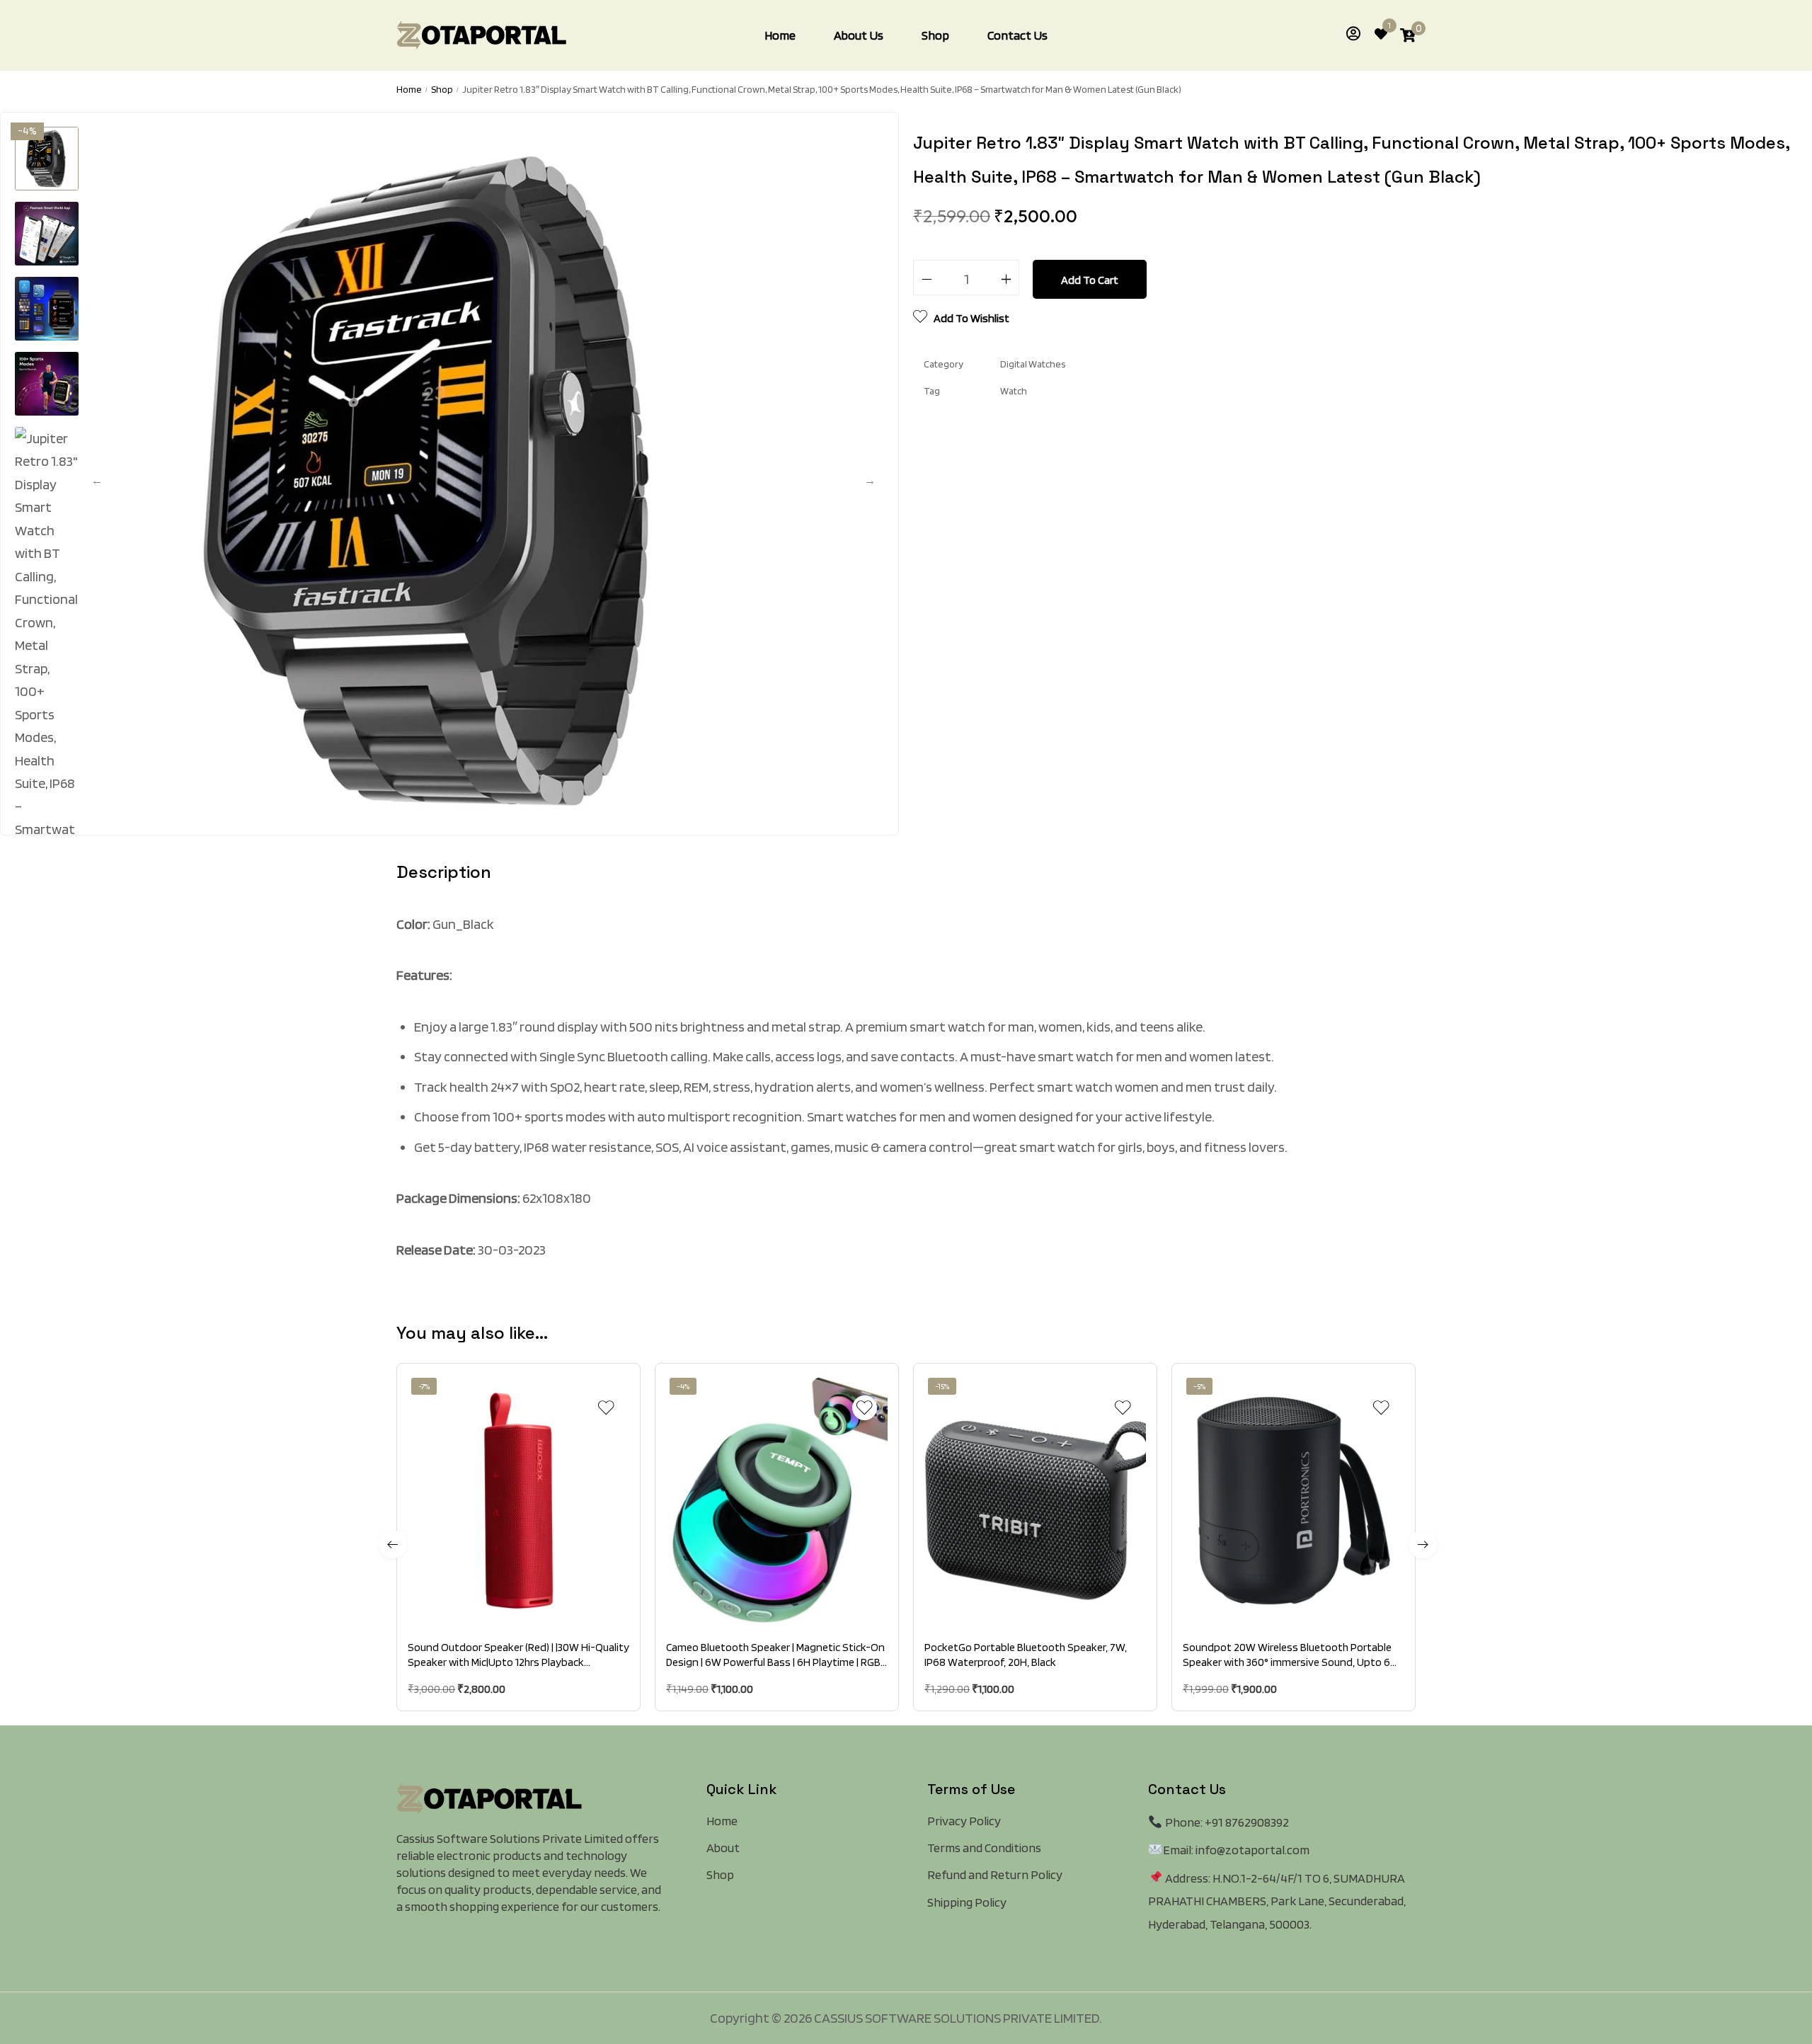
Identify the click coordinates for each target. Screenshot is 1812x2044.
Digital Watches (1033, 364)
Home (409, 89)
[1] (1381, 36)
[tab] (444, 881)
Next (870, 481)
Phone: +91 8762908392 (1226, 1822)
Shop (442, 89)
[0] (1408, 35)
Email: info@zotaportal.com (1236, 1850)
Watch (1014, 391)
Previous (97, 481)
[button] (503, 1603)
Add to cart (1090, 280)
